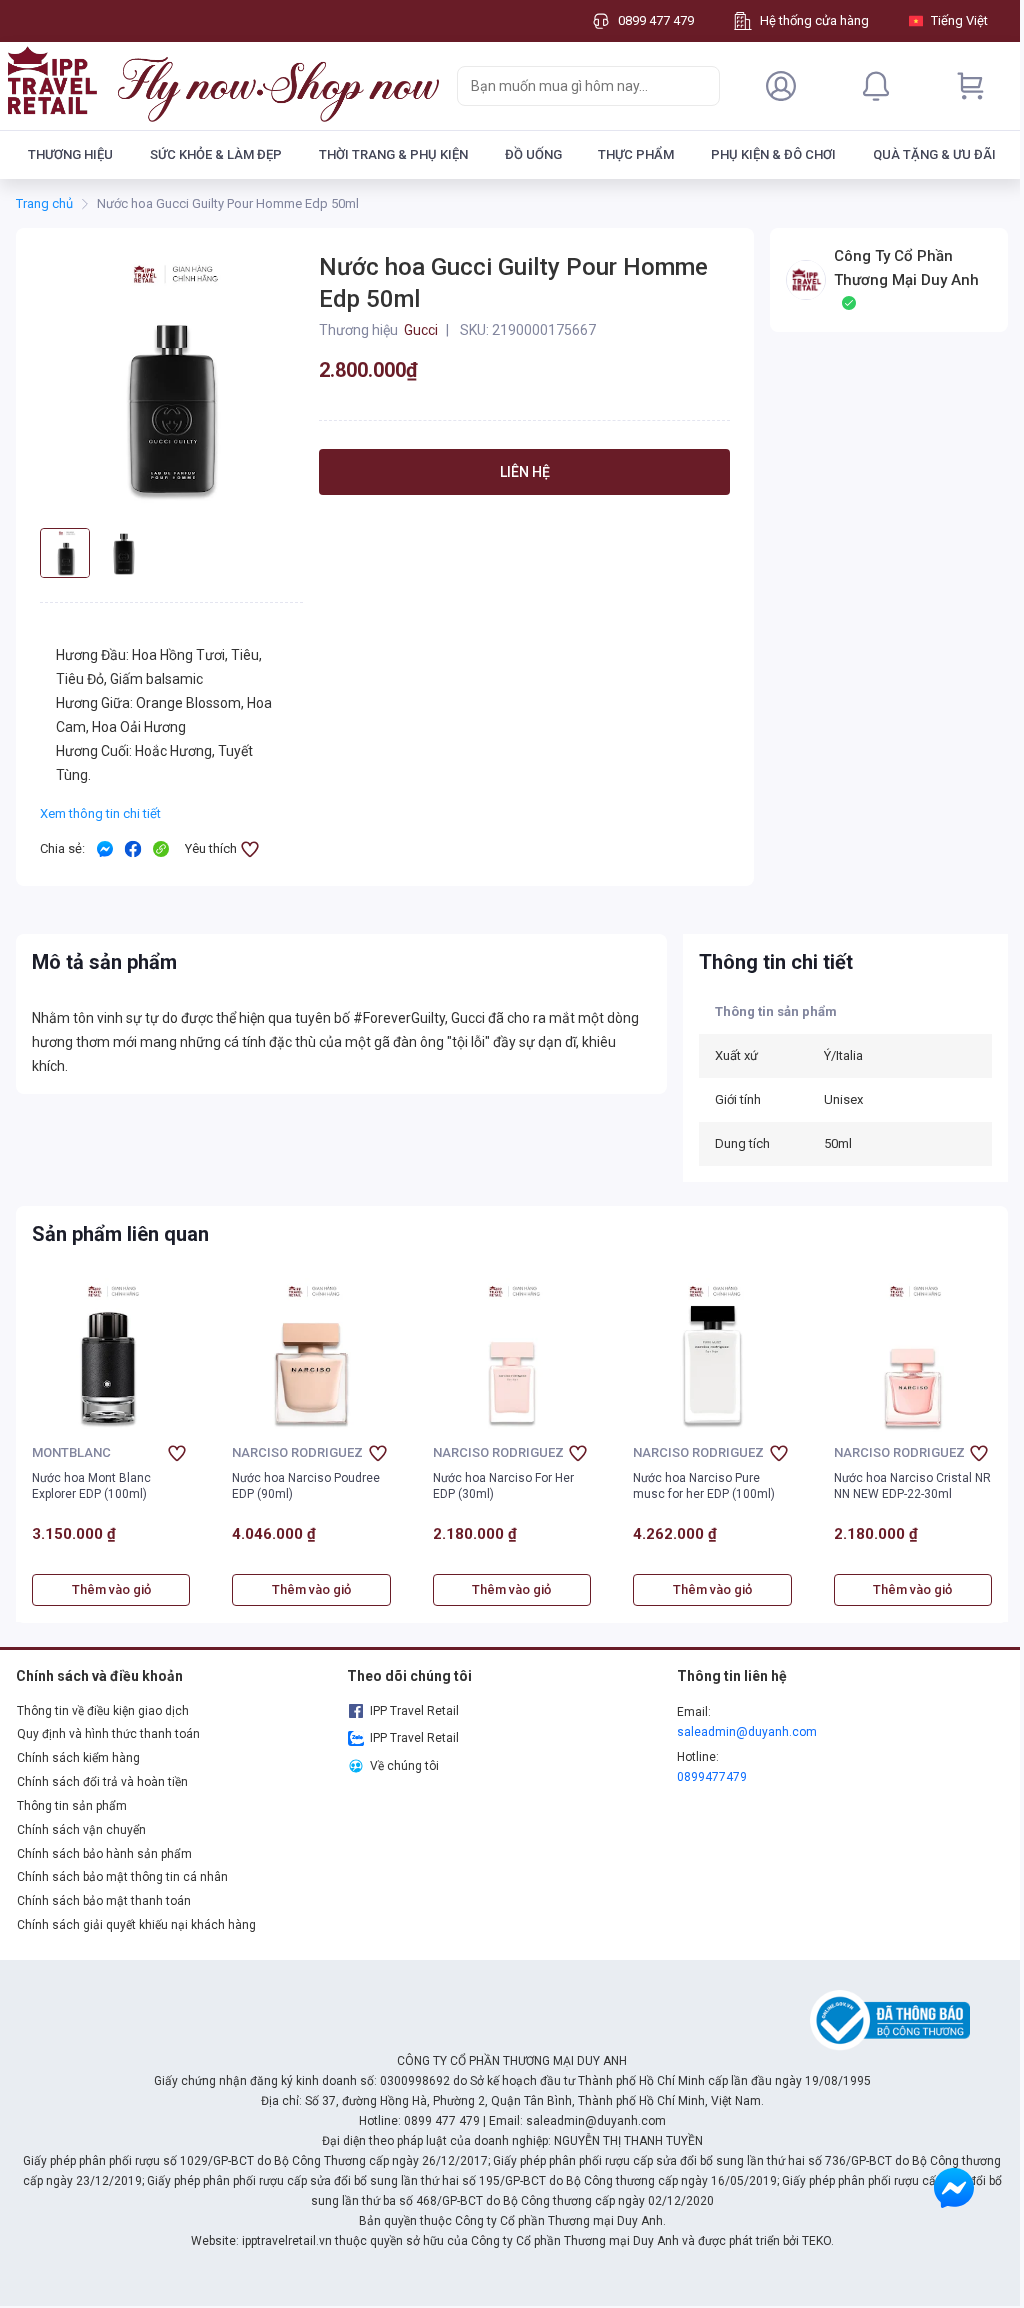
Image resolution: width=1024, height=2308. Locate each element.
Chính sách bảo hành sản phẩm (104, 1854)
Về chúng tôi (404, 1766)
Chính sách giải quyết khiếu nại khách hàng (136, 1925)
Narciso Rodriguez (297, 1453)
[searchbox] (570, 86)
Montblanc (71, 1453)
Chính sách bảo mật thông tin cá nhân (122, 1877)
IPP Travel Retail (414, 1711)
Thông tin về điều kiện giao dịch (103, 1711)
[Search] (700, 86)
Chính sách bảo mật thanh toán (104, 1901)
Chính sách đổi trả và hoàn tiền (102, 1782)
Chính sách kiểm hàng (78, 1758)
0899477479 (712, 1777)
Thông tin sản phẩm (72, 1806)
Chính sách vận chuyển (81, 1830)
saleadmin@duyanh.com (747, 1732)
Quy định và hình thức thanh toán (108, 1734)
